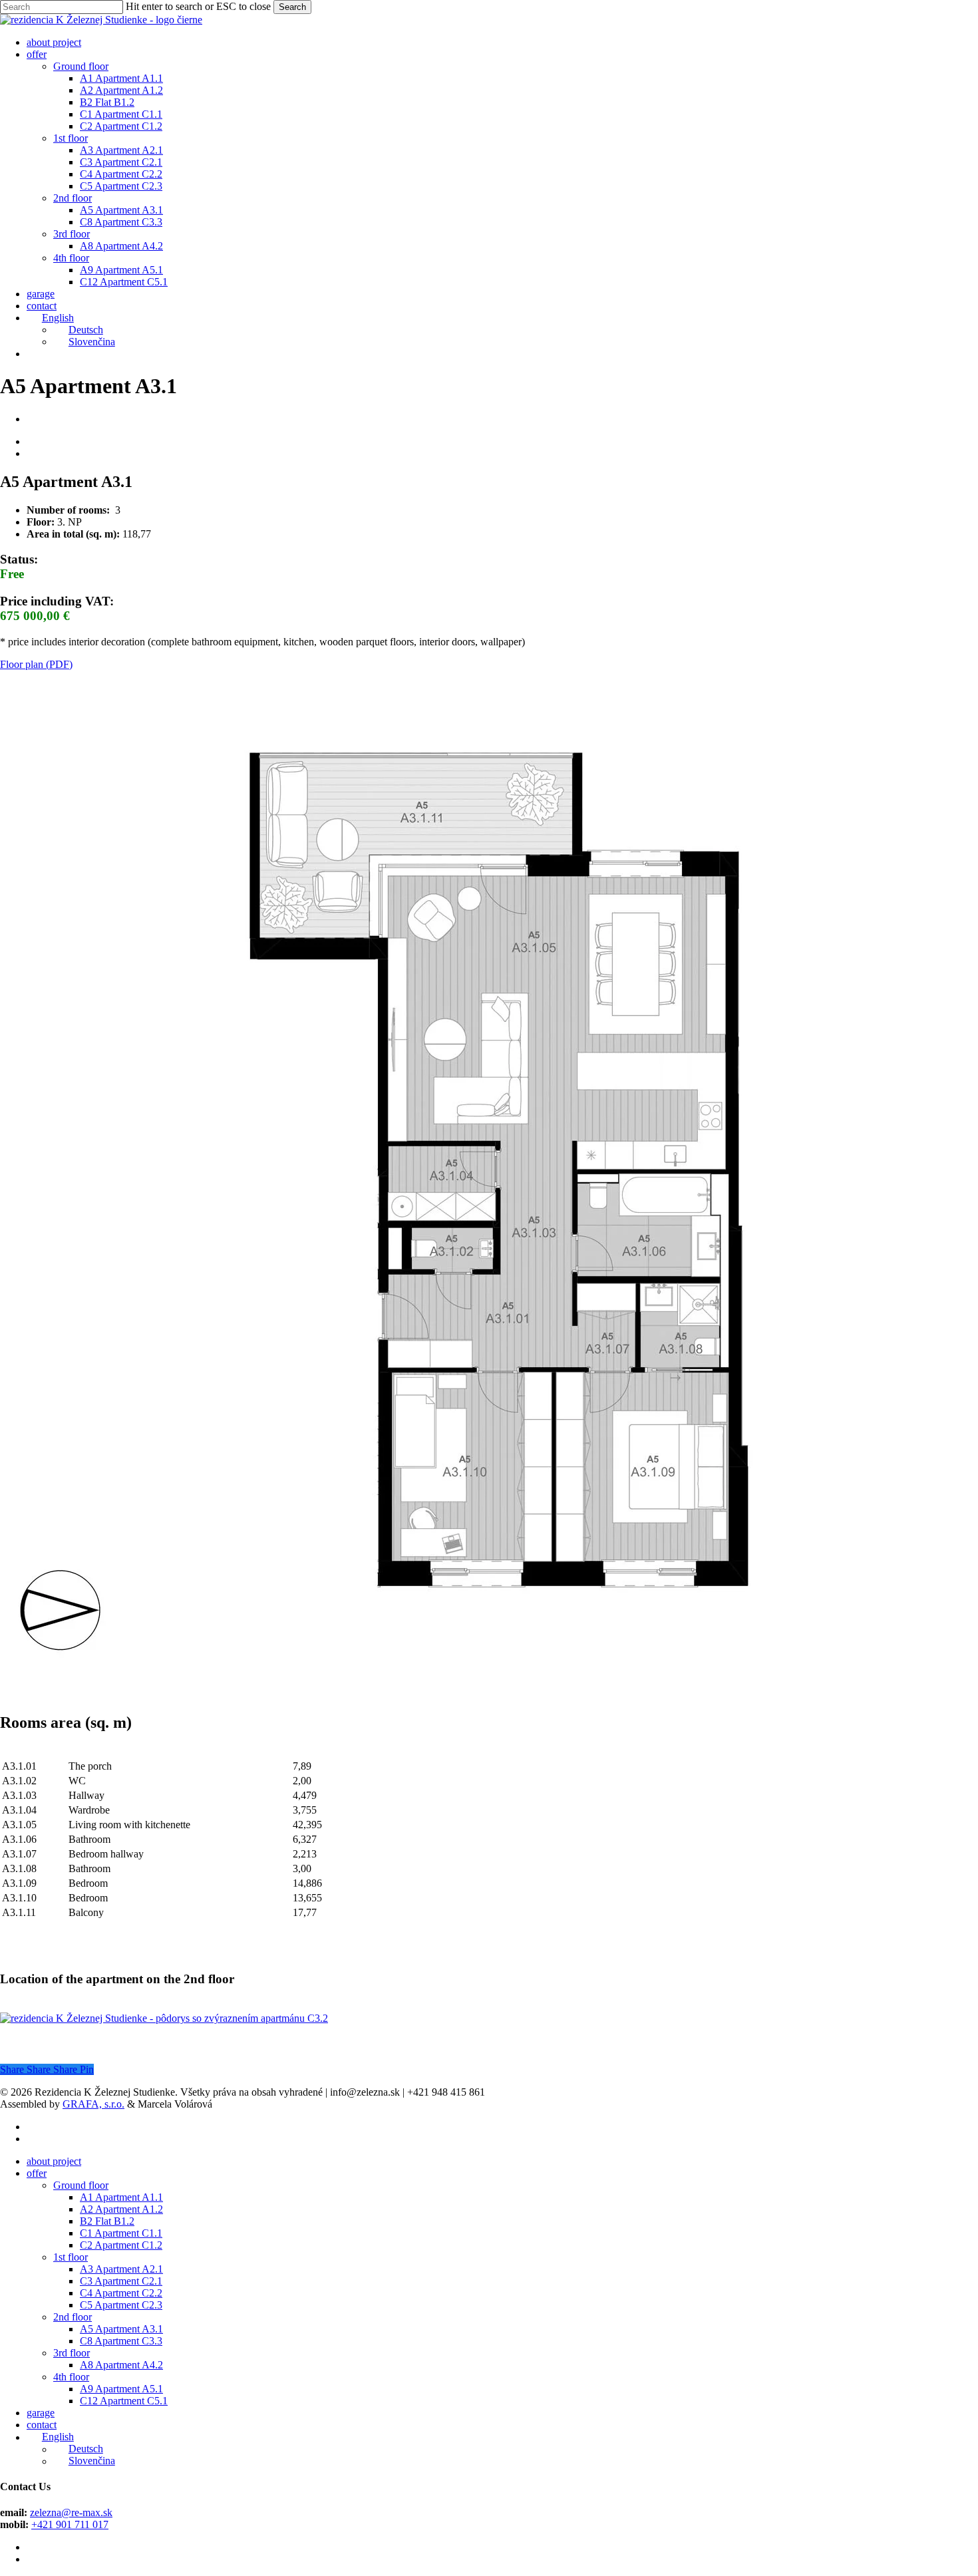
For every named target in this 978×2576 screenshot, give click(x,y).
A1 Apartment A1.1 (121, 2197)
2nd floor (73, 2317)
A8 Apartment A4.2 (121, 2365)
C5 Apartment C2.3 (121, 2305)
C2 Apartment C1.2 (121, 2245)
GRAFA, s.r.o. (93, 2104)
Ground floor (81, 2185)
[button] (36, 664)
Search (292, 7)
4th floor (71, 2377)
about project (54, 2161)
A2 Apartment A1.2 (121, 2209)
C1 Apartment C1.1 (121, 2233)
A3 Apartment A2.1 (121, 2269)
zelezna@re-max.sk (71, 2512)
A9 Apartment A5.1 (121, 2389)
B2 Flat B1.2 (107, 2221)
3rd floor (72, 2353)
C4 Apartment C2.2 (121, 2293)
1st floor (71, 2257)
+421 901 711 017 (70, 2524)
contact (42, 2425)
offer (37, 2173)
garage (41, 2413)
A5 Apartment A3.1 (121, 2329)
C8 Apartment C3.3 (121, 2341)
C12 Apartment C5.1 (124, 2401)
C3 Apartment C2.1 (121, 2281)
